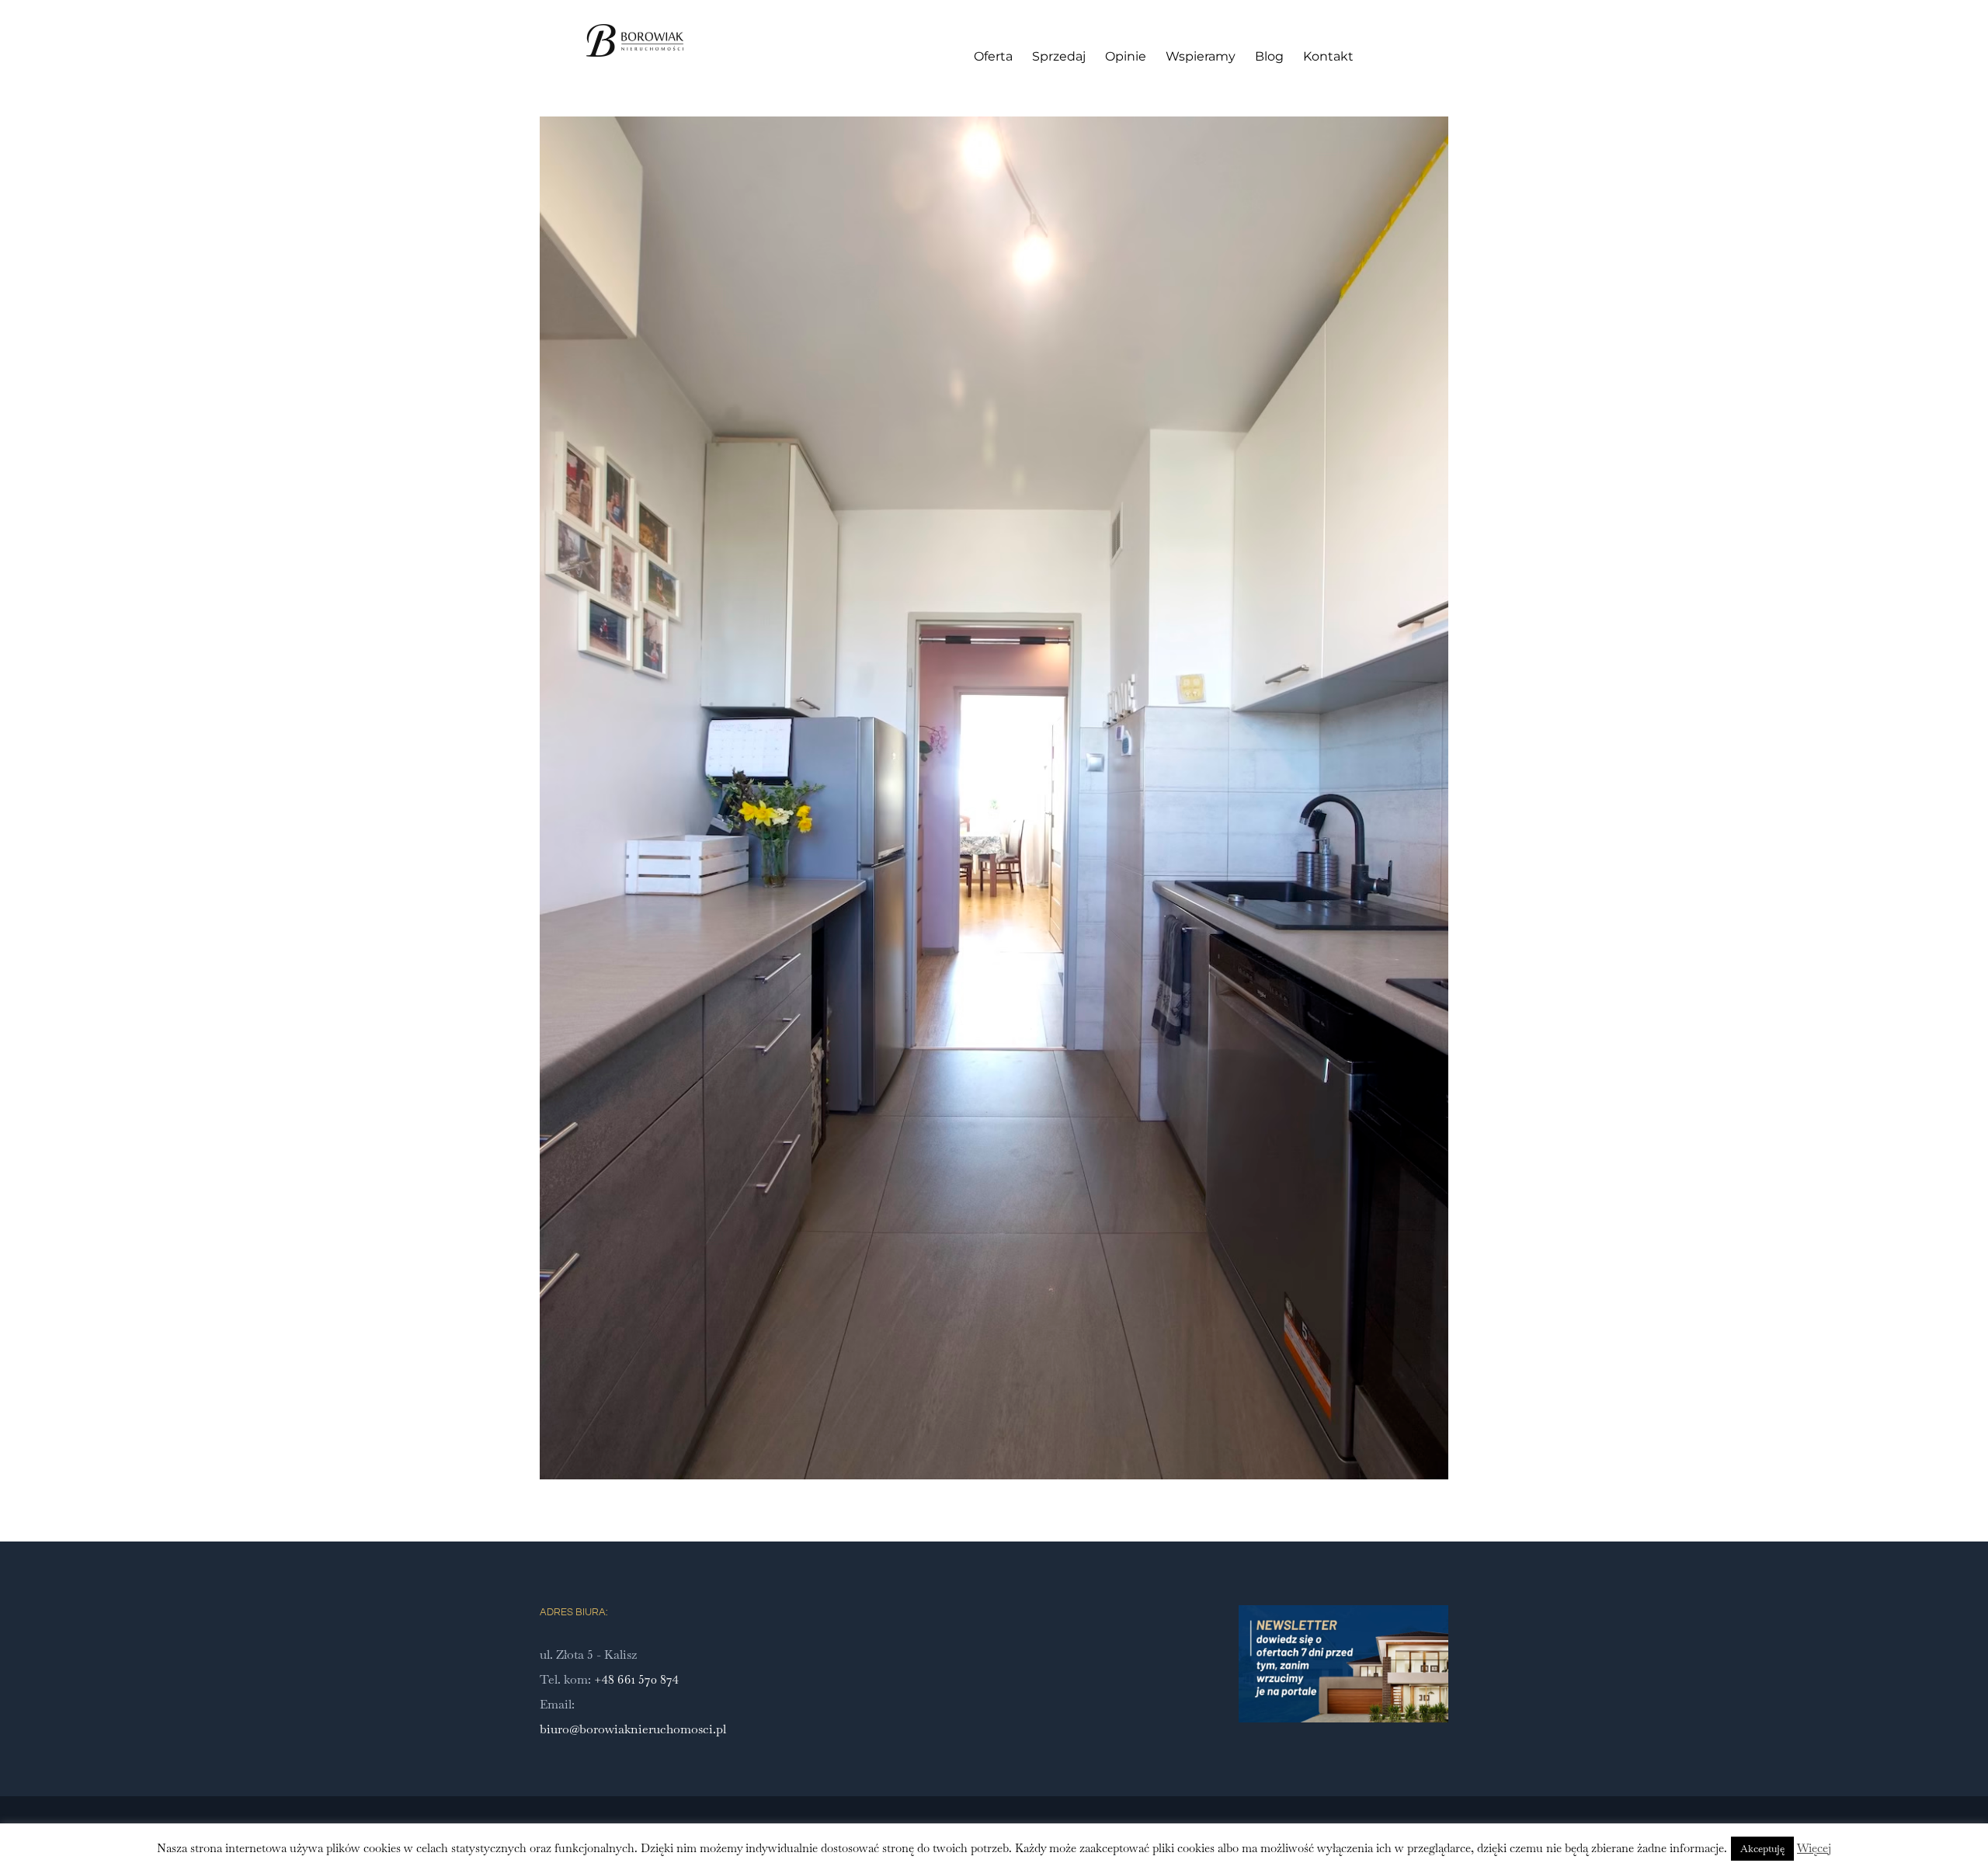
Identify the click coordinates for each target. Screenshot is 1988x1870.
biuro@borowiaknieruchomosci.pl (633, 1729)
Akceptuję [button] (1762, 1849)
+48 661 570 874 (636, 1679)
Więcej (1814, 1848)
